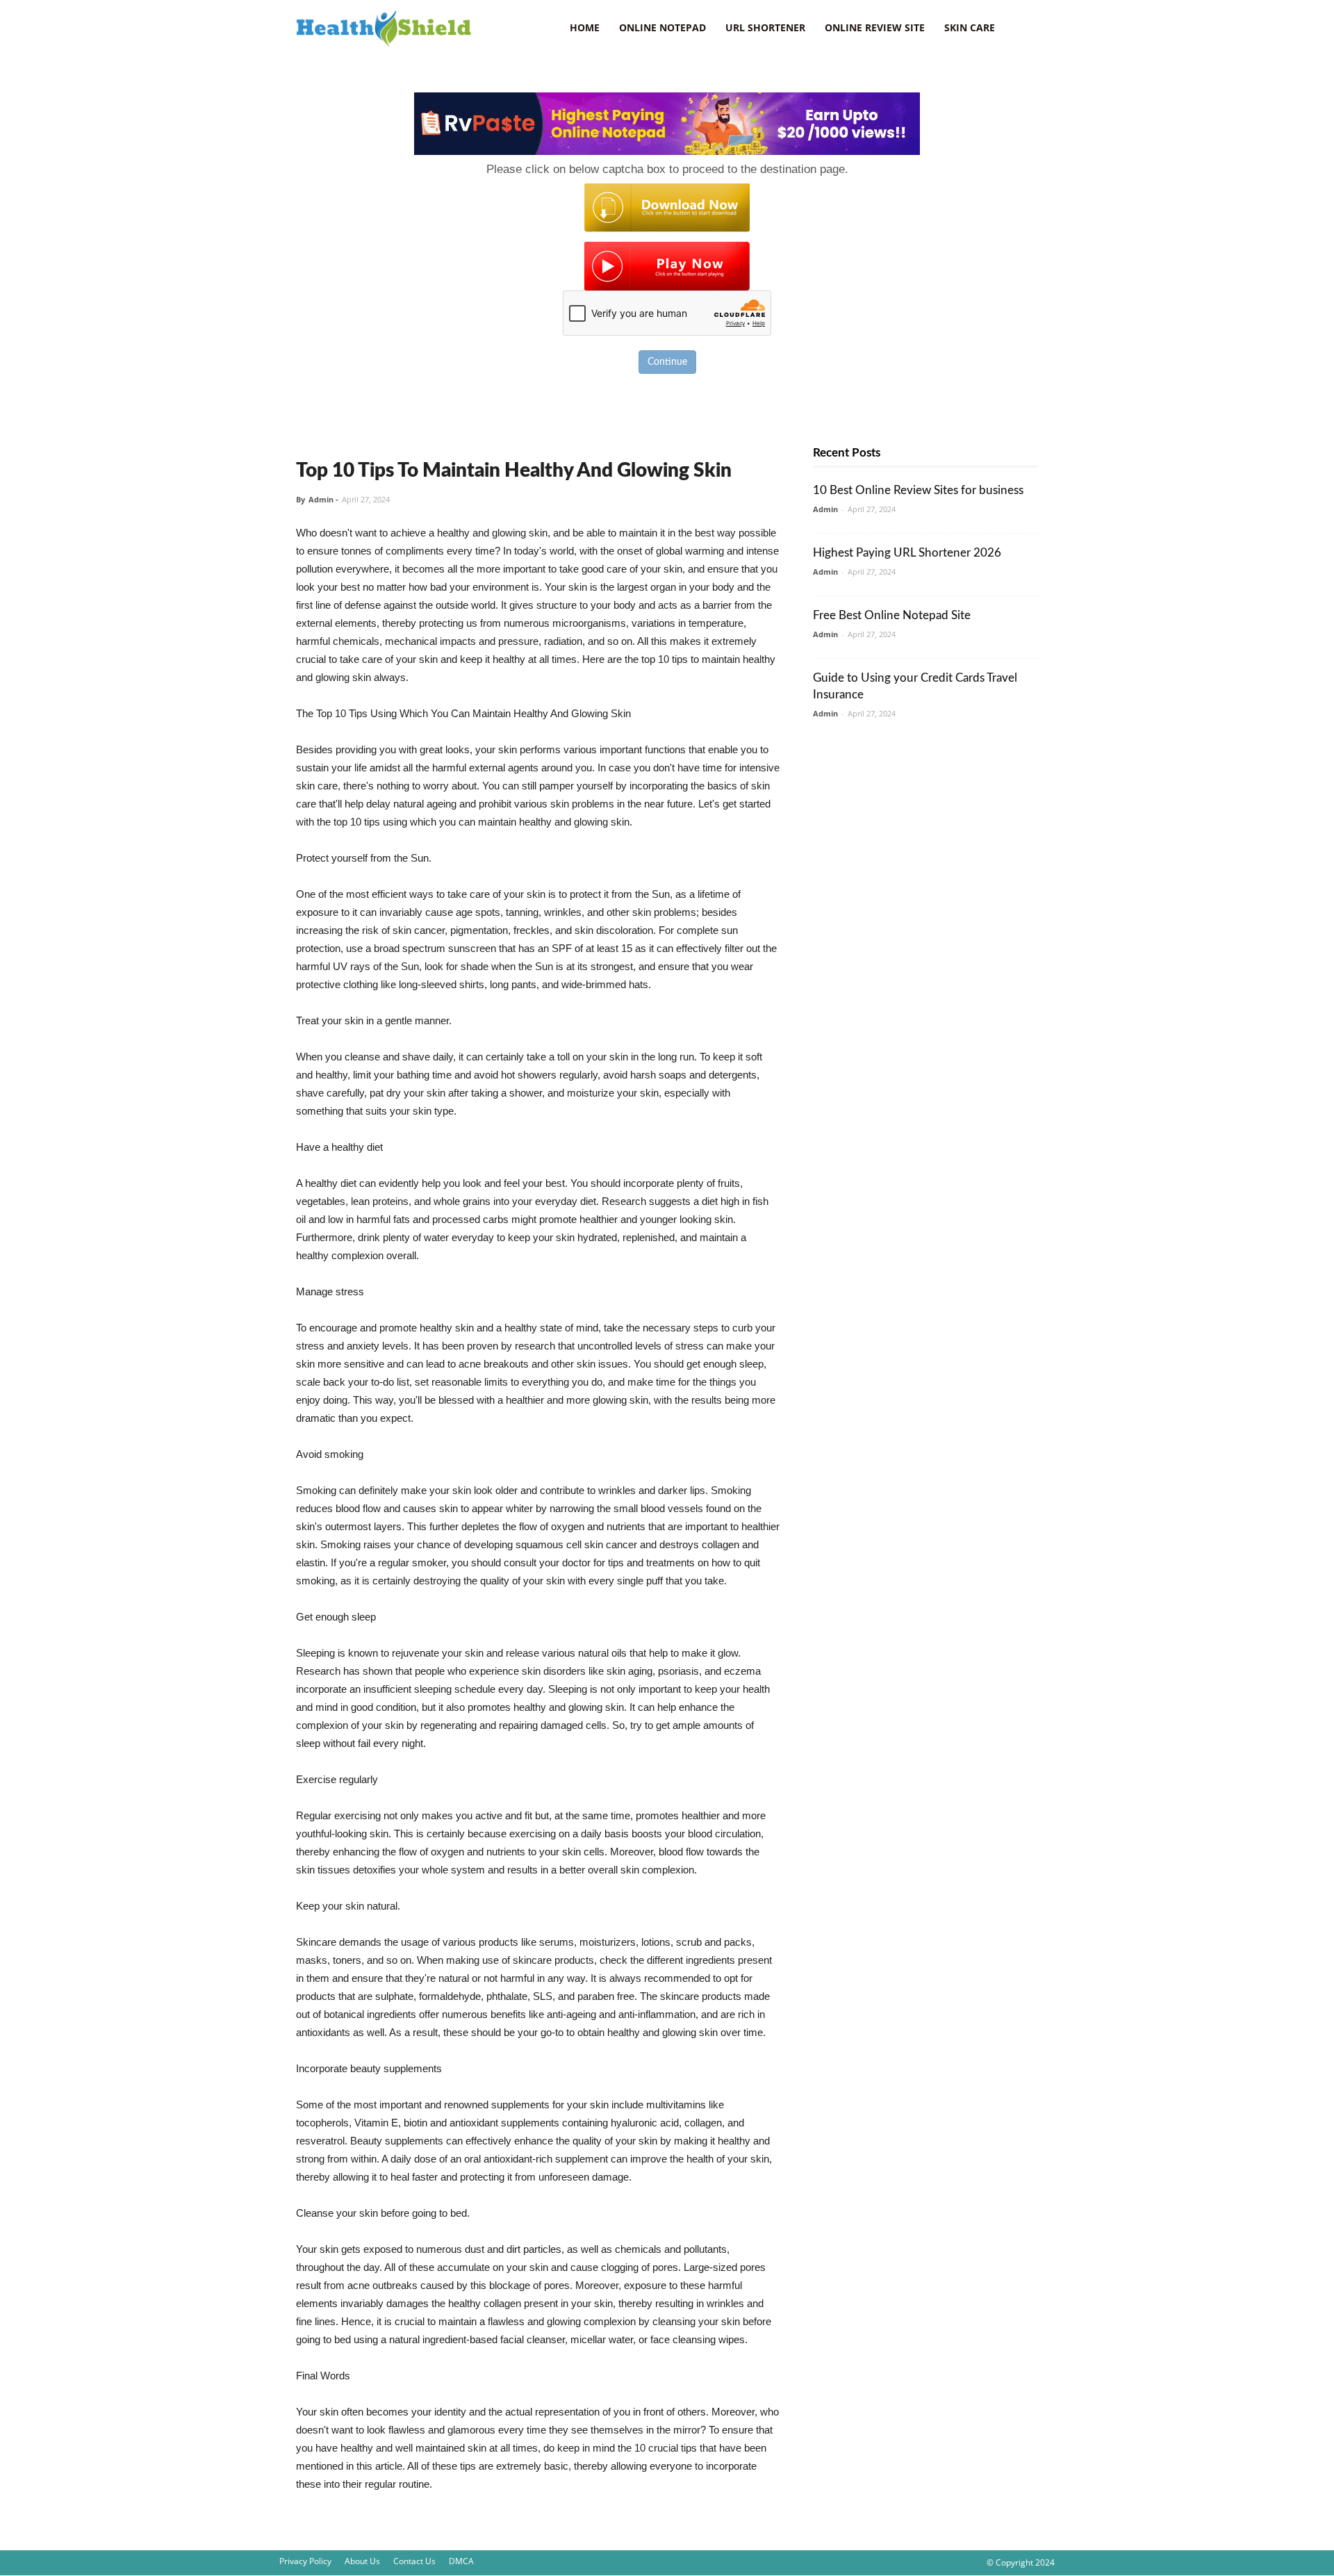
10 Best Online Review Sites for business (918, 490)
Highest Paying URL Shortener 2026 (907, 553)
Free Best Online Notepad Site (892, 615)
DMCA (461, 2561)
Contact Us (414, 2561)
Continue (667, 362)
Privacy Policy (305, 2561)
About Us (362, 2561)
